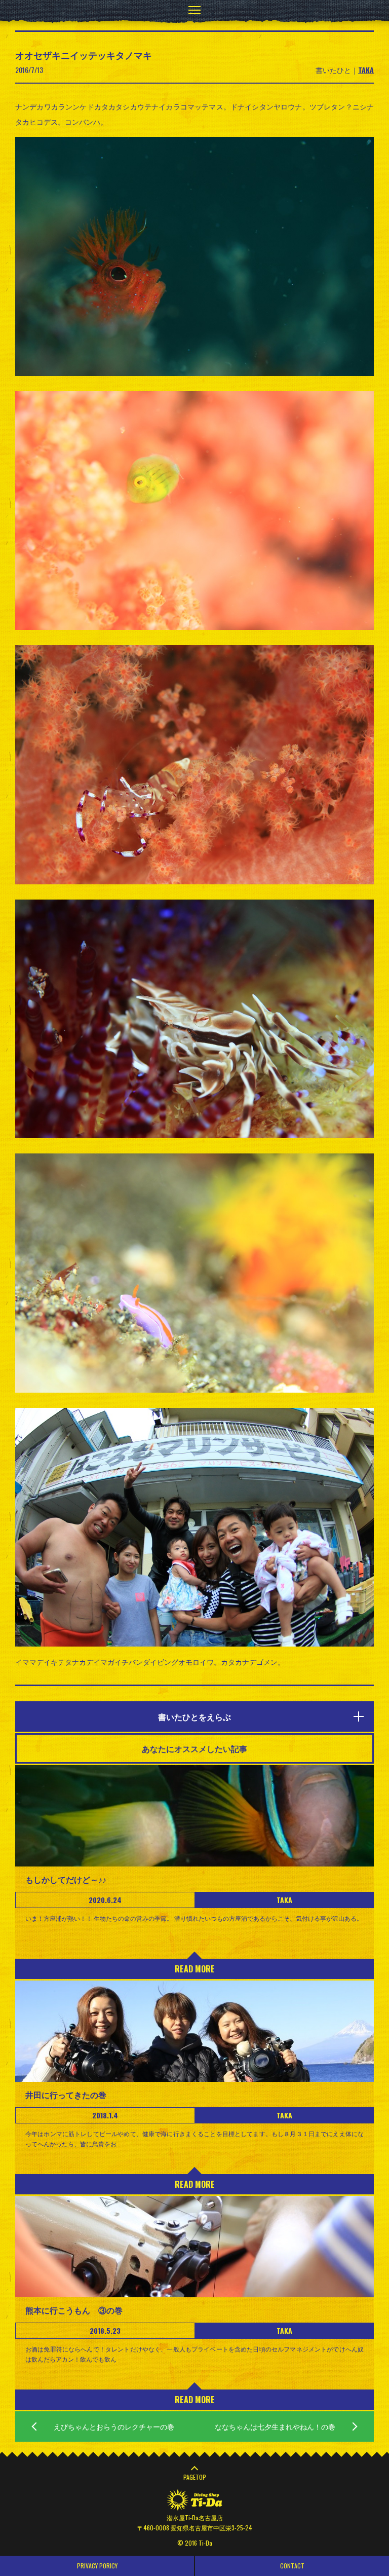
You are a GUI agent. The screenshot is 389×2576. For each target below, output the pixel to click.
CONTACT (292, 2566)
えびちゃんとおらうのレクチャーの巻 (114, 2426)
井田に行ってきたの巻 (66, 2095)
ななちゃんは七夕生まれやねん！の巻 (275, 2426)
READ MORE (195, 1969)
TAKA (366, 70)
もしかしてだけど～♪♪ (66, 1879)
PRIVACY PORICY (97, 2566)
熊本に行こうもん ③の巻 (74, 2310)
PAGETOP (195, 2477)
